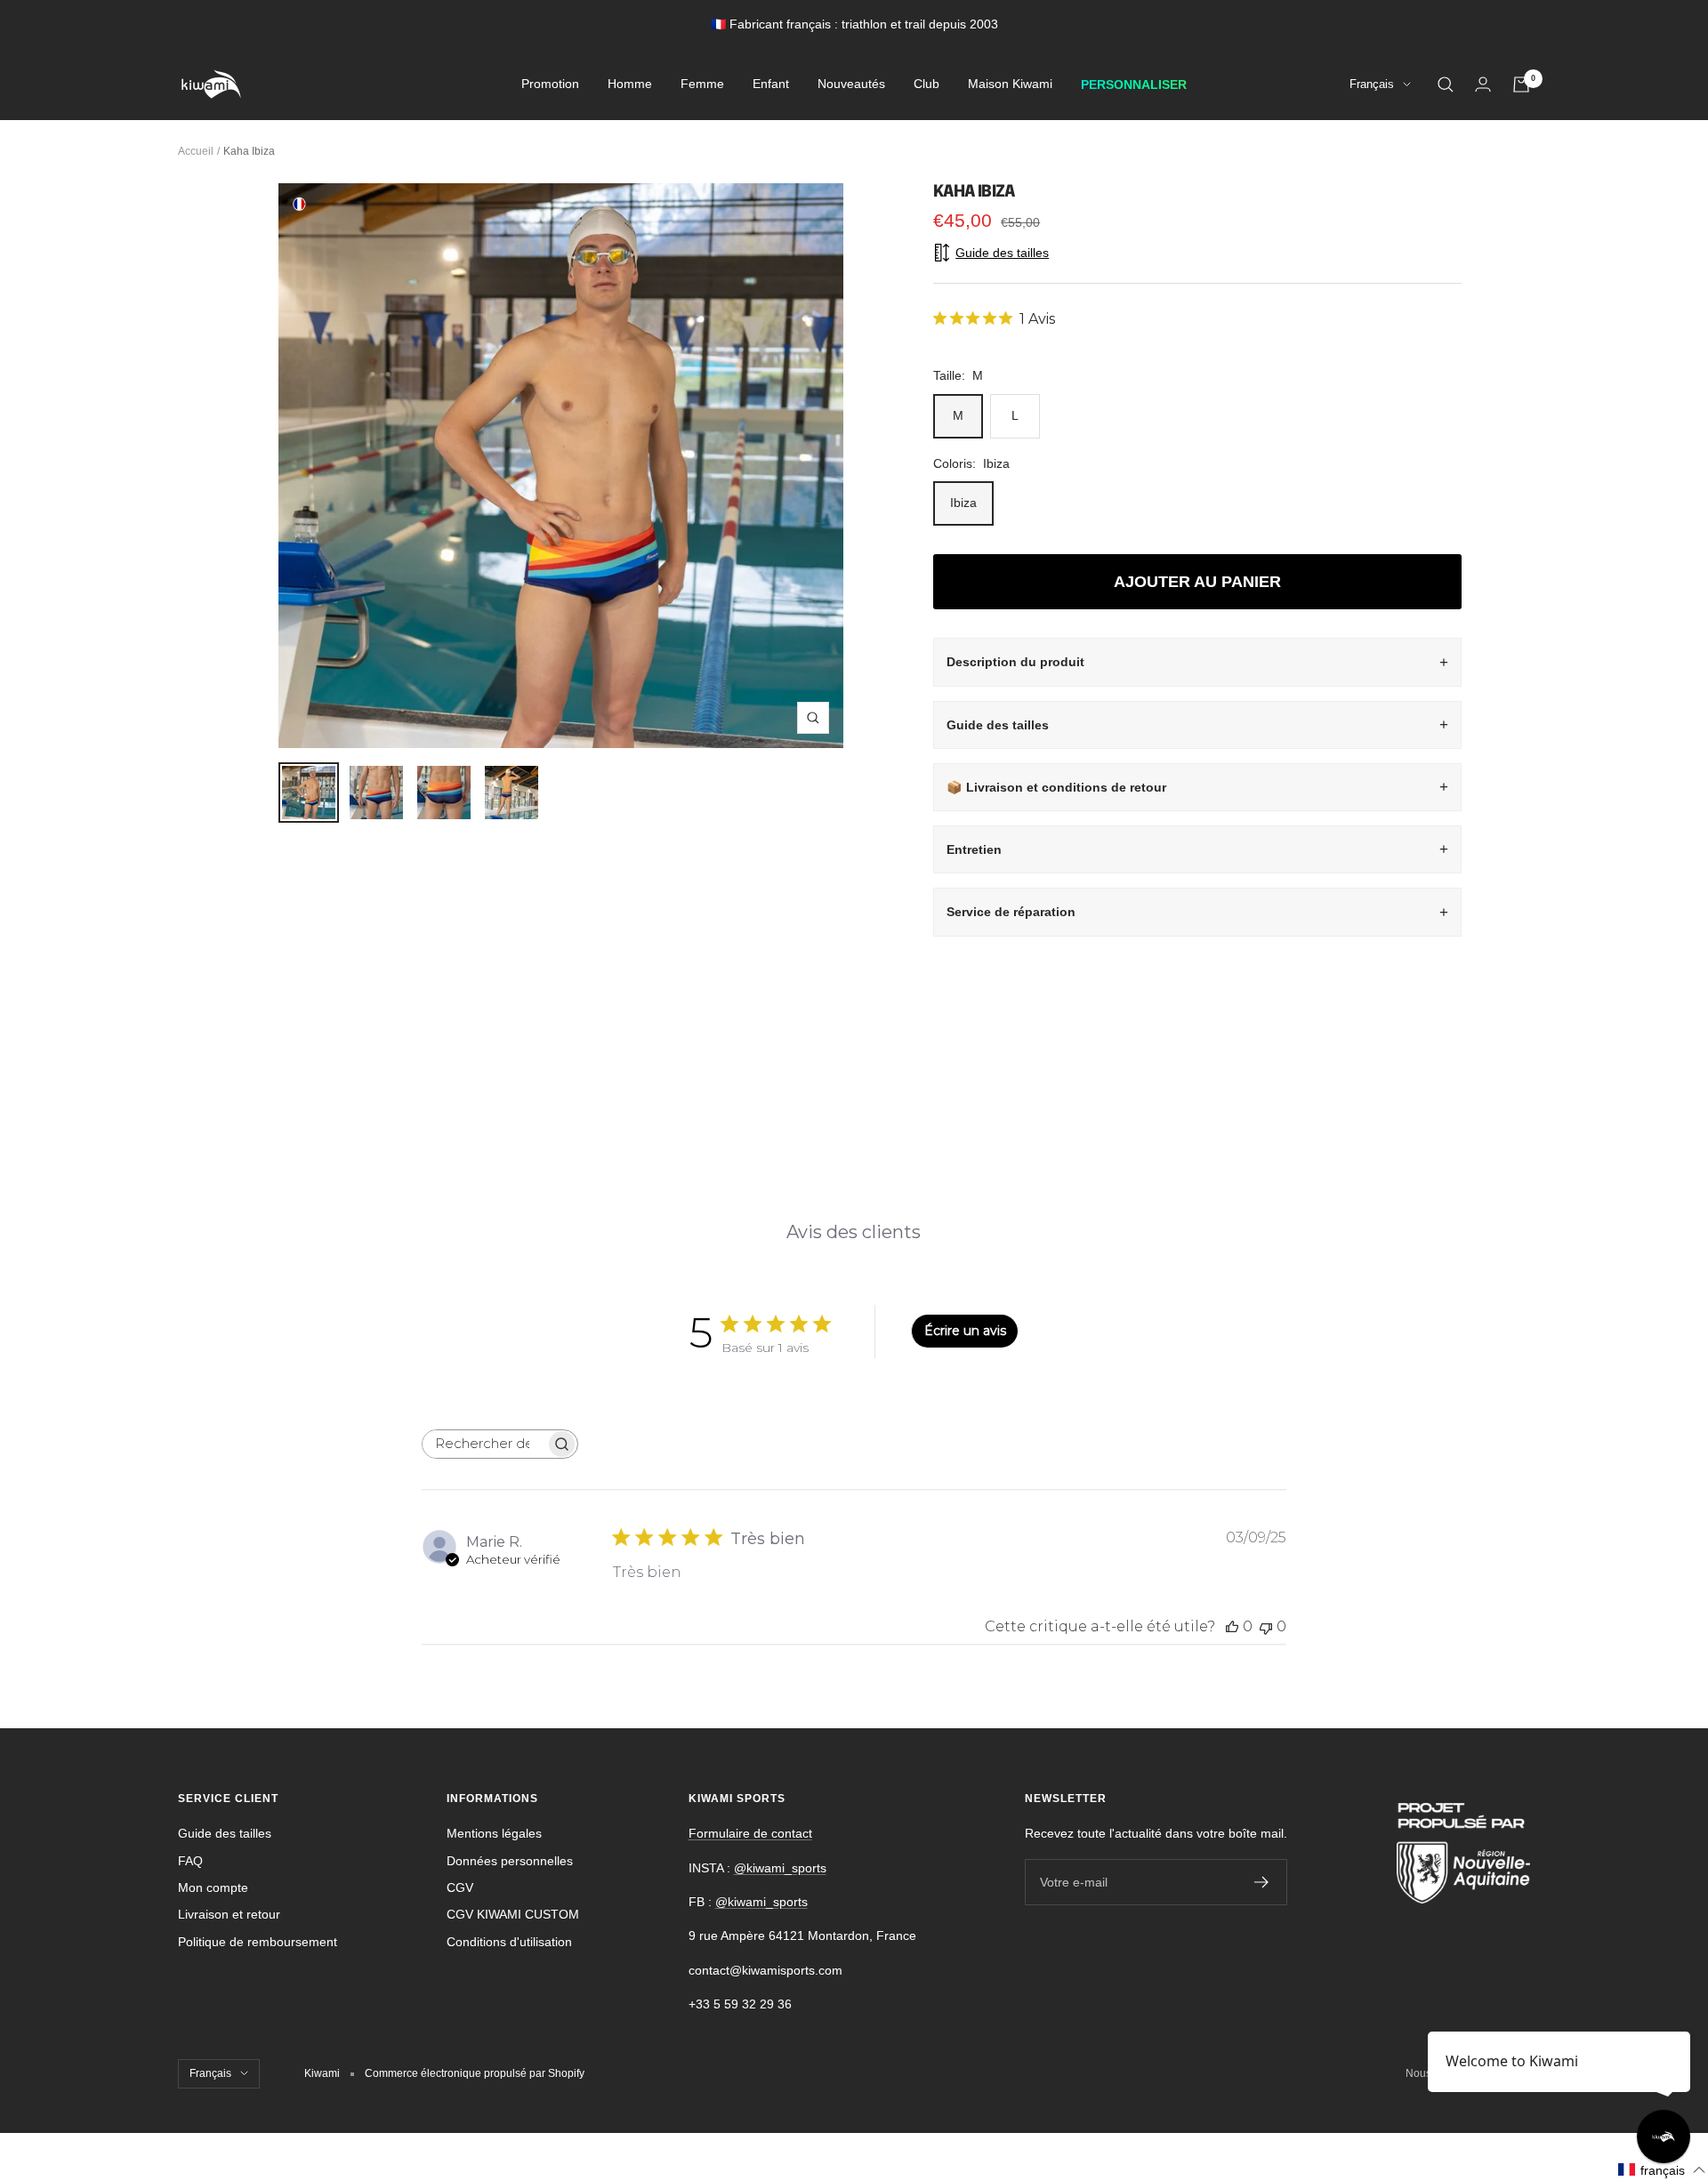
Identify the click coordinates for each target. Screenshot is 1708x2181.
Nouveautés (851, 85)
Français (1372, 85)
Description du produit (1015, 662)
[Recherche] (1446, 85)
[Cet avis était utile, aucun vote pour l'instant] (1232, 1626)
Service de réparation (1011, 912)
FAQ (190, 1861)
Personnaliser (1134, 85)
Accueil (196, 151)
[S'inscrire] (1262, 1882)
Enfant (771, 85)
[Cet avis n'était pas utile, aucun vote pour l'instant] (1266, 1626)
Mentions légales (494, 1833)
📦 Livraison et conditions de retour (1056, 787)
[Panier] (1521, 85)
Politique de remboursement (258, 1942)
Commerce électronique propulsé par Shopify (475, 2073)
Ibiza (963, 503)
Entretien (974, 849)
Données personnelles (510, 1861)
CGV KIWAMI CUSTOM (513, 1914)
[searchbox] (484, 1444)
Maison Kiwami (1010, 85)
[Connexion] (1483, 84)
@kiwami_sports (780, 1868)
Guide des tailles (998, 725)
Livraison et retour (229, 1914)
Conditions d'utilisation (509, 1942)
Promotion (550, 85)
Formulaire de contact (750, 1833)
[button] (1662, 2170)
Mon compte (213, 1887)
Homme (630, 85)
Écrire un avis (965, 1331)
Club (927, 85)
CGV (460, 1887)
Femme (702, 85)
